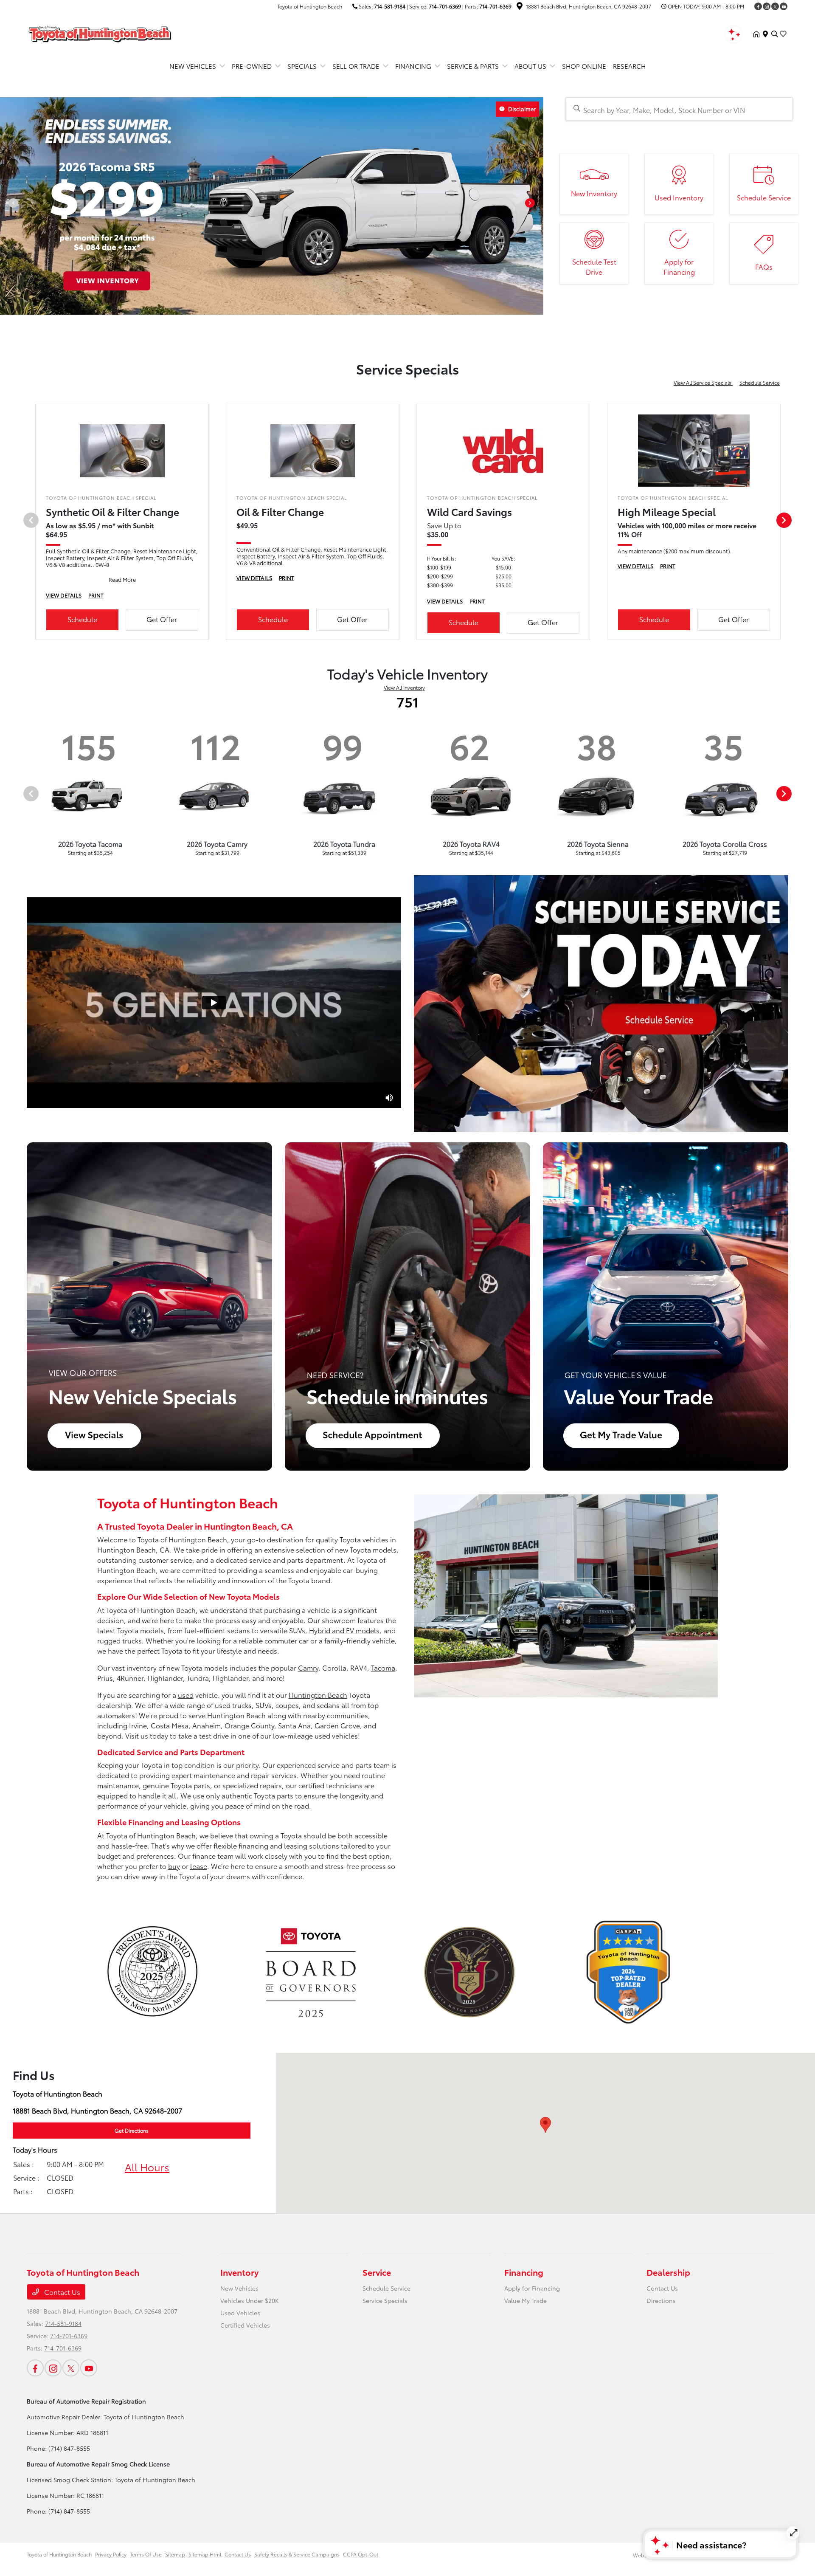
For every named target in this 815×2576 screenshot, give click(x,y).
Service (377, 2272)
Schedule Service (760, 382)
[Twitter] (775, 6)
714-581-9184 (390, 6)
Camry (308, 1667)
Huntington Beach (318, 1695)
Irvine (138, 1725)
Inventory (239, 2272)
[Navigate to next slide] (537, 206)
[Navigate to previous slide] (6, 206)
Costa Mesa (170, 1725)
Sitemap (175, 2554)
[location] (520, 7)
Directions (661, 2300)
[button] (545, 2125)
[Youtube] (784, 6)
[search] (775, 34)
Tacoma (383, 1667)
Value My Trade (526, 2300)
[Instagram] (767, 6)
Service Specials (385, 2300)
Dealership (668, 2272)
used (186, 1695)
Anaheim (207, 1725)
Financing (524, 2272)
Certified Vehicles (245, 2325)
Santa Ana (294, 1725)
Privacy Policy (111, 2554)
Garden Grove (337, 1725)
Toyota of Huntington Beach (59, 2554)
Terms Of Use (146, 2554)
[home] (758, 34)
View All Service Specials (703, 382)
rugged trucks (119, 1640)
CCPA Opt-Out (361, 2554)
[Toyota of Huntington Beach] (100, 32)
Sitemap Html (205, 2554)
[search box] (679, 109)
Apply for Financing (532, 2288)
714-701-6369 (445, 6)
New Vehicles (239, 2288)
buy (174, 1866)
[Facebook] (758, 6)
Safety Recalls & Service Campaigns (297, 2554)
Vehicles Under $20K (250, 2300)
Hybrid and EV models (344, 1630)
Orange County (249, 1725)
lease (199, 1866)
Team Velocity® (679, 2555)
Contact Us (61, 2292)
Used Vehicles (240, 2313)
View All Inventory (404, 687)
